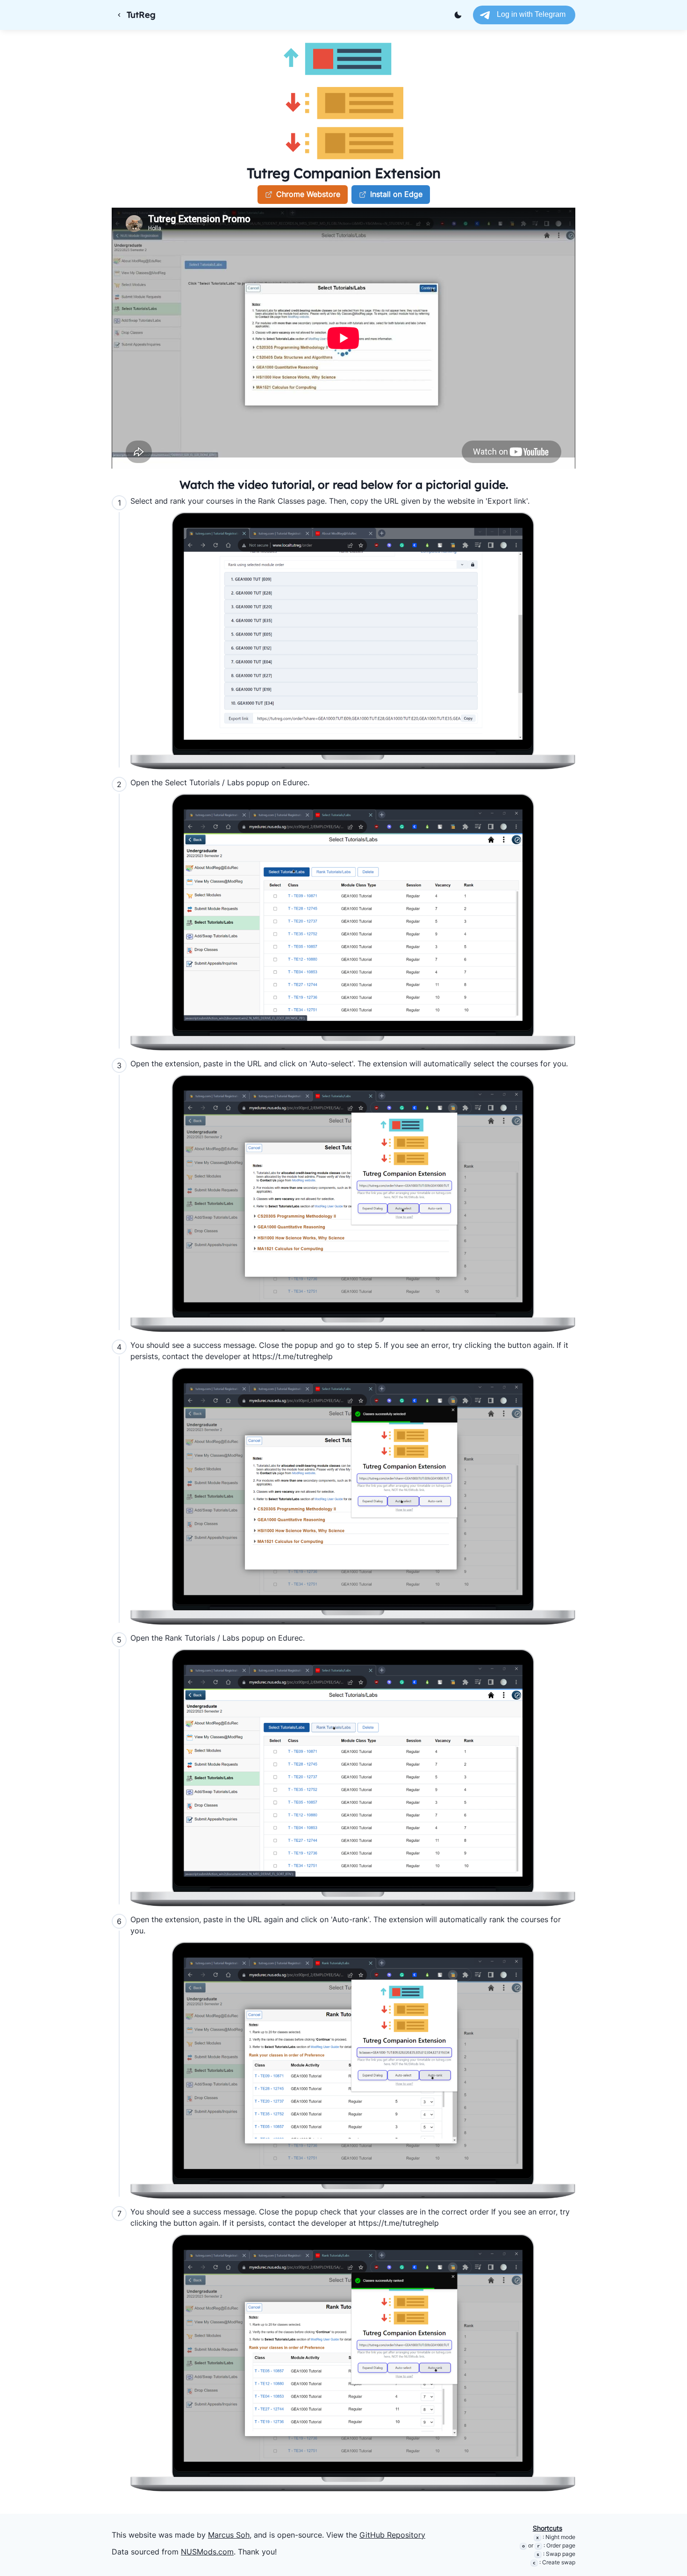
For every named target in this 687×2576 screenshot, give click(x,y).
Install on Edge (396, 194)
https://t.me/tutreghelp (293, 1356)
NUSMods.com (207, 2552)
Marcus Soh (229, 2535)
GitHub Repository (392, 2535)
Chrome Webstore (308, 194)
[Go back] (119, 15)
